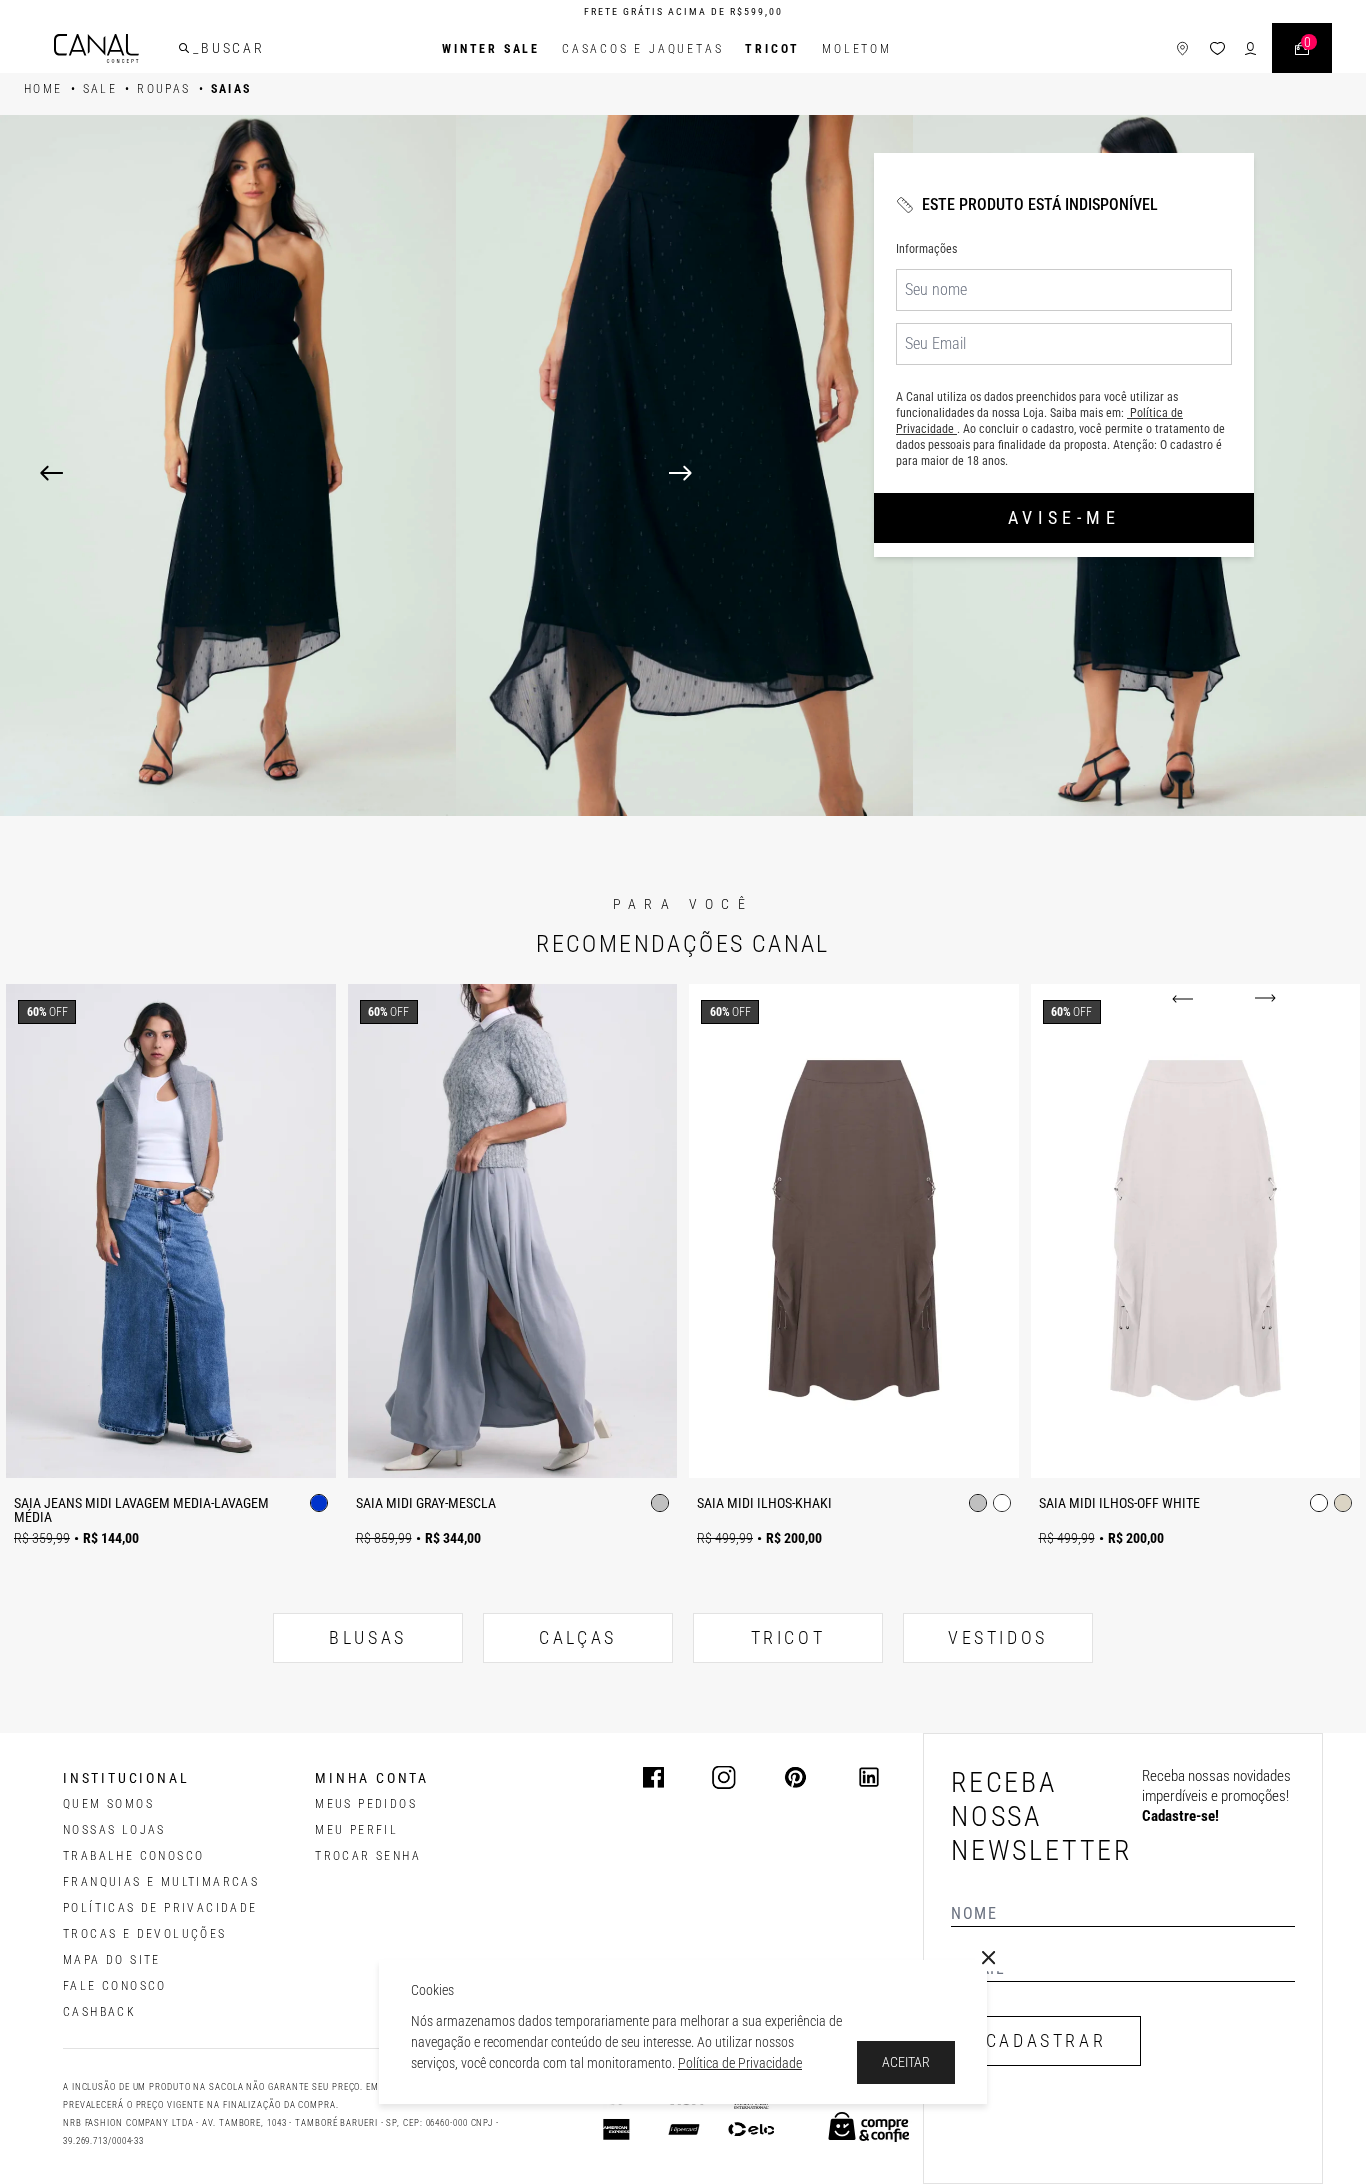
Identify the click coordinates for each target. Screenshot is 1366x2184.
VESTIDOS (998, 1637)
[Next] (997, 473)
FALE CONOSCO (115, 1986)
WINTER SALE (491, 49)
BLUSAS (368, 1637)
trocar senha (368, 1856)
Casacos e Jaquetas (642, 49)
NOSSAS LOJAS (114, 1830)
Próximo (1261, 999)
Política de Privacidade (740, 2063)
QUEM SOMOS (108, 1804)
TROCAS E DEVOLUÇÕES (145, 1934)
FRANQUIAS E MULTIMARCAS (161, 1882)
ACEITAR (906, 2062)
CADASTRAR (1046, 2040)
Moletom (857, 49)
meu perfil (356, 1830)
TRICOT (772, 49)
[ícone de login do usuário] (1250, 48)
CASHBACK (99, 2012)
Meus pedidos (366, 1804)
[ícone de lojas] (1182, 48)
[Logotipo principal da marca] (96, 48)
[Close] (989, 1958)
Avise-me (1064, 517)
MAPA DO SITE (112, 1960)
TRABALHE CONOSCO (133, 1856)
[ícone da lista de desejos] (1217, 48)
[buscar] (184, 48)
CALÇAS (578, 1637)
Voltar (1186, 999)
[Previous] (51, 473)
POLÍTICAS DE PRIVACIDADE (160, 1908)
